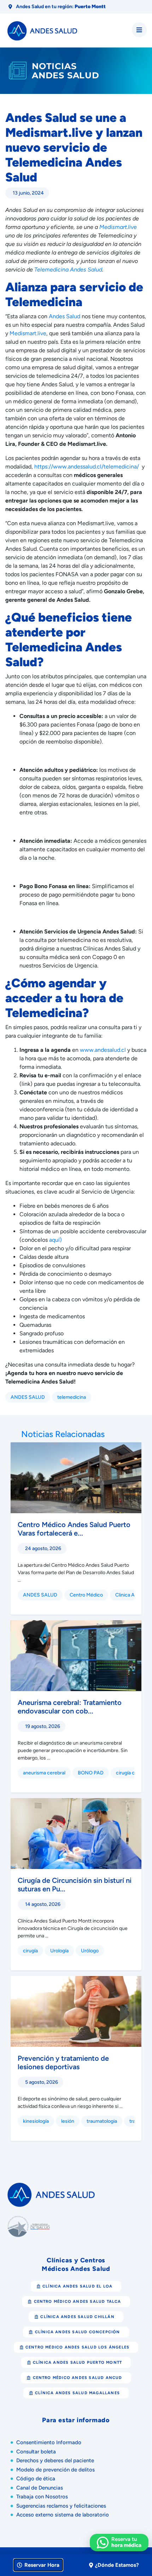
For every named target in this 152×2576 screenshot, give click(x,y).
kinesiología (36, 2121)
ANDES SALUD (28, 1397)
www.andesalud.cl (103, 1050)
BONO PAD (91, 1773)
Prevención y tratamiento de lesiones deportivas (63, 2063)
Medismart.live (28, 333)
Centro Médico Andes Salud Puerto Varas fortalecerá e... (74, 1529)
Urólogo (90, 1951)
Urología (59, 1951)
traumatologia (102, 2121)
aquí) (55, 1240)
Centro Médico (86, 1595)
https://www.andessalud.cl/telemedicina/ (87, 467)
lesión (68, 2121)
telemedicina (72, 1397)
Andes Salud (65, 316)
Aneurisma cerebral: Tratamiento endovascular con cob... (70, 1707)
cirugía (30, 1951)
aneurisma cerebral (44, 1773)
